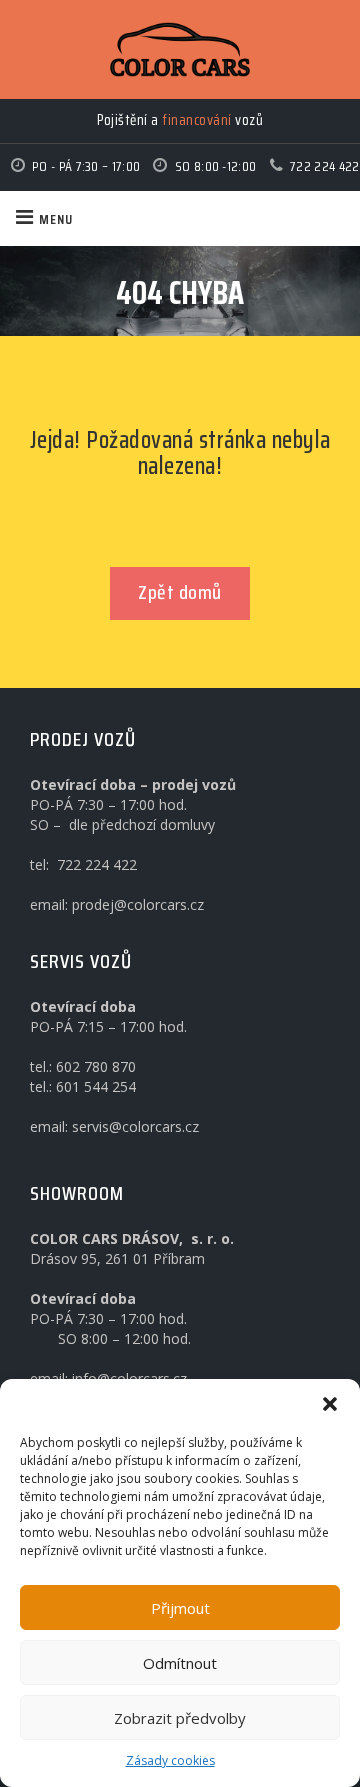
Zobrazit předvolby (180, 1718)
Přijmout (180, 1608)
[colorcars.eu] (180, 49)
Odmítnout (180, 1663)
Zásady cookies (170, 1760)
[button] (330, 1404)
